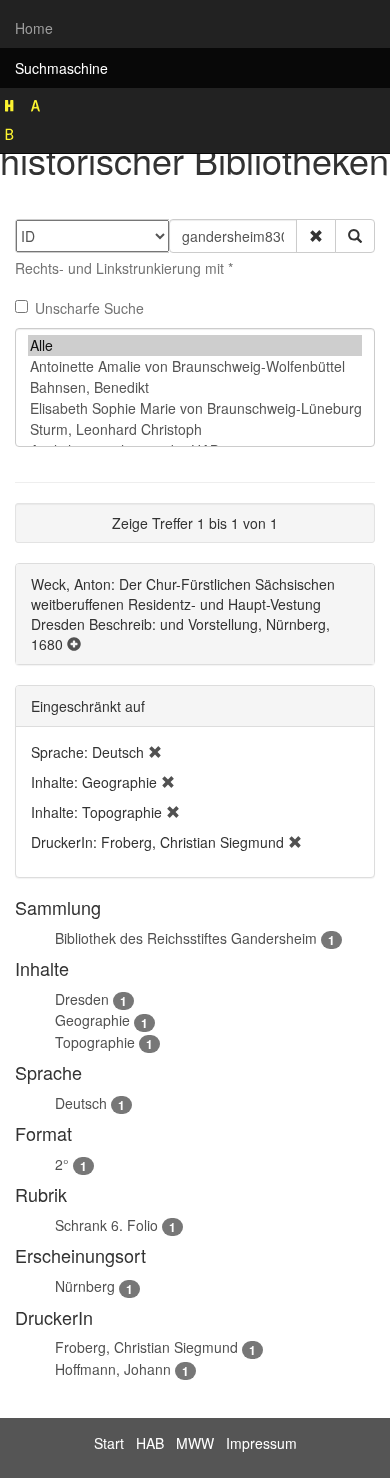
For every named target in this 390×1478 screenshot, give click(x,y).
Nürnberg (85, 1286)
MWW (195, 1443)
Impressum (261, 1443)
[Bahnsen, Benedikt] (195, 387)
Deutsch (81, 1103)
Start (109, 1443)
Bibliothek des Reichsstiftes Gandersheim (186, 938)
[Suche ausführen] (355, 236)
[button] (316, 236)
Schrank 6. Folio (106, 1225)
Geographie (92, 1020)
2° (62, 1164)
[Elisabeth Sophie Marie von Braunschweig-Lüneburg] (195, 408)
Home (34, 28)
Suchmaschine (61, 68)
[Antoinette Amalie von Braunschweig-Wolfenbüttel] (195, 366)
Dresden (82, 999)
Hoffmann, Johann (113, 1369)
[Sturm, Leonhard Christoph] (195, 429)
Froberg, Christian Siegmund (146, 1347)
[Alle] (195, 345)
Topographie (95, 1042)
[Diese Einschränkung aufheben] (155, 752)
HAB (150, 1443)
